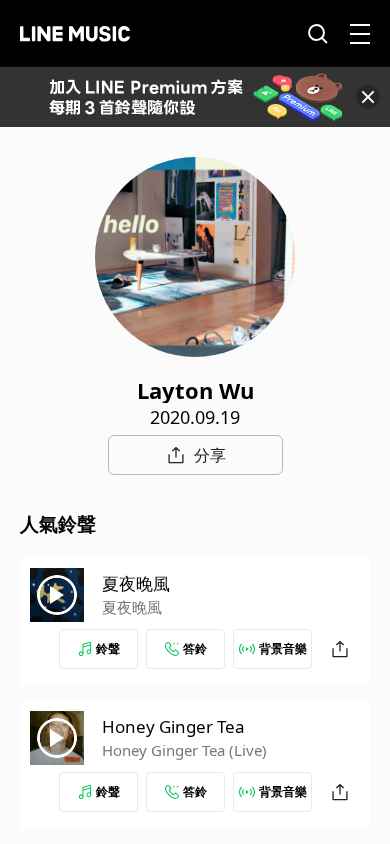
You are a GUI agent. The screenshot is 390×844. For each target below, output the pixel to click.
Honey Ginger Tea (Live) (184, 750)
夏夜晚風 (136, 583)
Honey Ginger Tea (173, 726)
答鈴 (195, 648)
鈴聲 (108, 648)
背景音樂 (283, 648)
